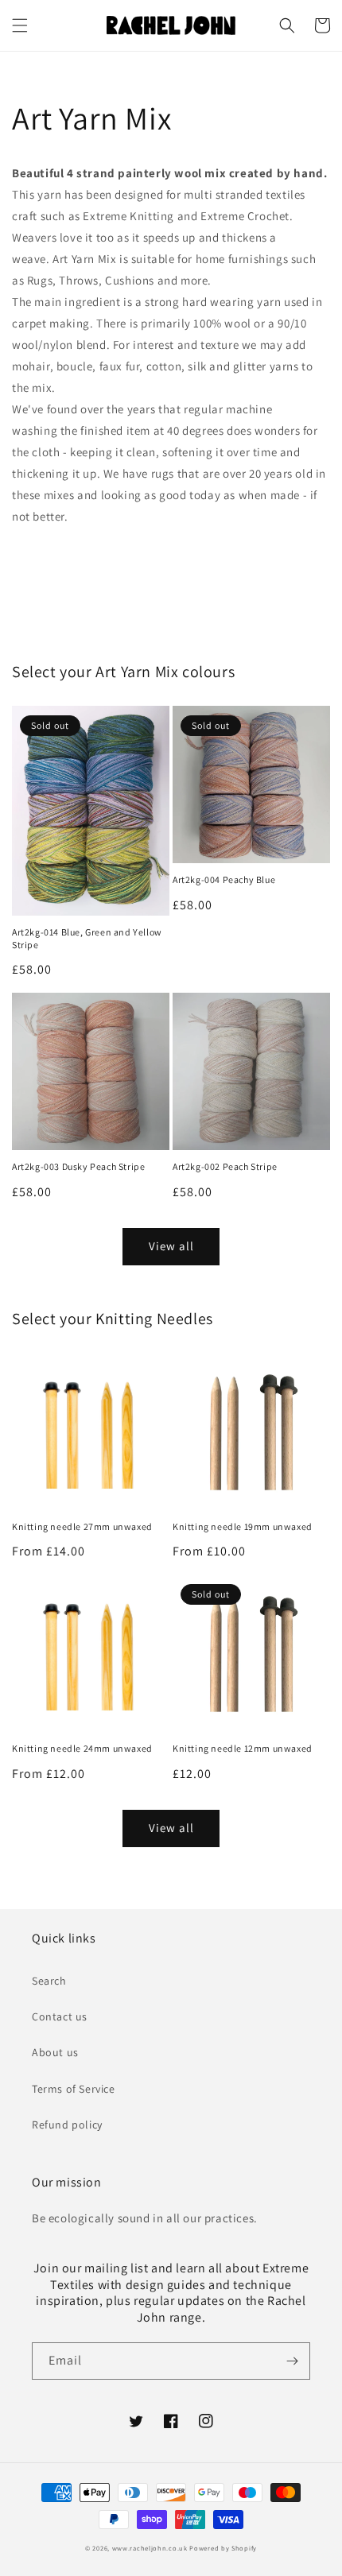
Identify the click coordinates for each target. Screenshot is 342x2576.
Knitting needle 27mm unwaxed (82, 1526)
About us (55, 2052)
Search (49, 1981)
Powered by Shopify (223, 2548)
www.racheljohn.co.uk (150, 2548)
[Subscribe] (292, 2361)
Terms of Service (74, 2089)
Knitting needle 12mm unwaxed (243, 1748)
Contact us (60, 2016)
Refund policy (67, 2125)
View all (171, 1246)
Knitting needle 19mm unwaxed (243, 1526)
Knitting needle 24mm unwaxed (82, 1748)
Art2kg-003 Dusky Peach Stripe (78, 1166)
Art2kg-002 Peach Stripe (225, 1166)
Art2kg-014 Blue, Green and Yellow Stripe (87, 938)
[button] (20, 25)
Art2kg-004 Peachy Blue (224, 879)
